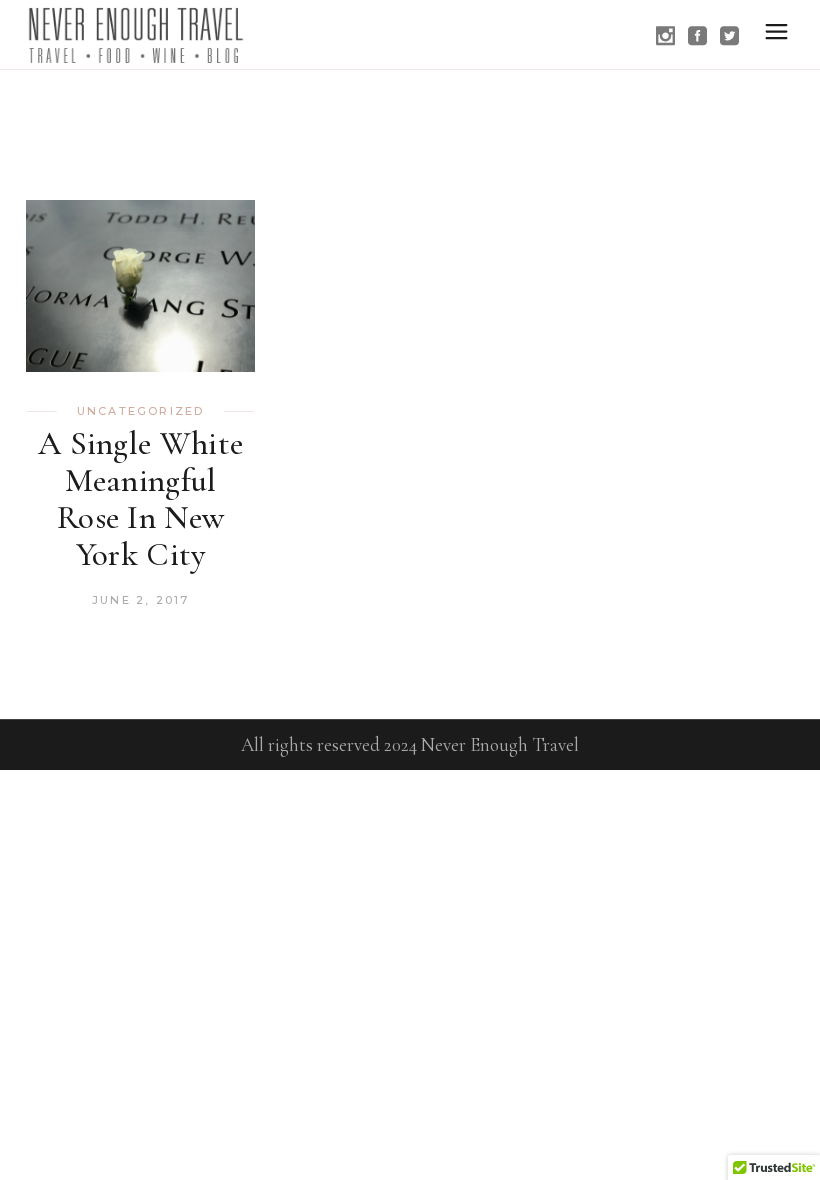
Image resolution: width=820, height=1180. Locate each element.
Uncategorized (141, 411)
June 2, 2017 (140, 600)
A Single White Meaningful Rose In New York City (141, 499)
